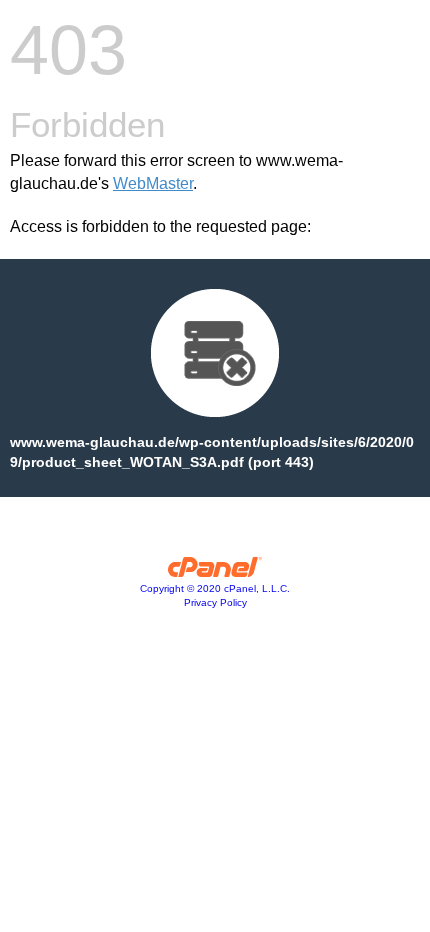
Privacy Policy (215, 602)
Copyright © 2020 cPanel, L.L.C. (215, 588)
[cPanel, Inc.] (215, 572)
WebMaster (153, 183)
